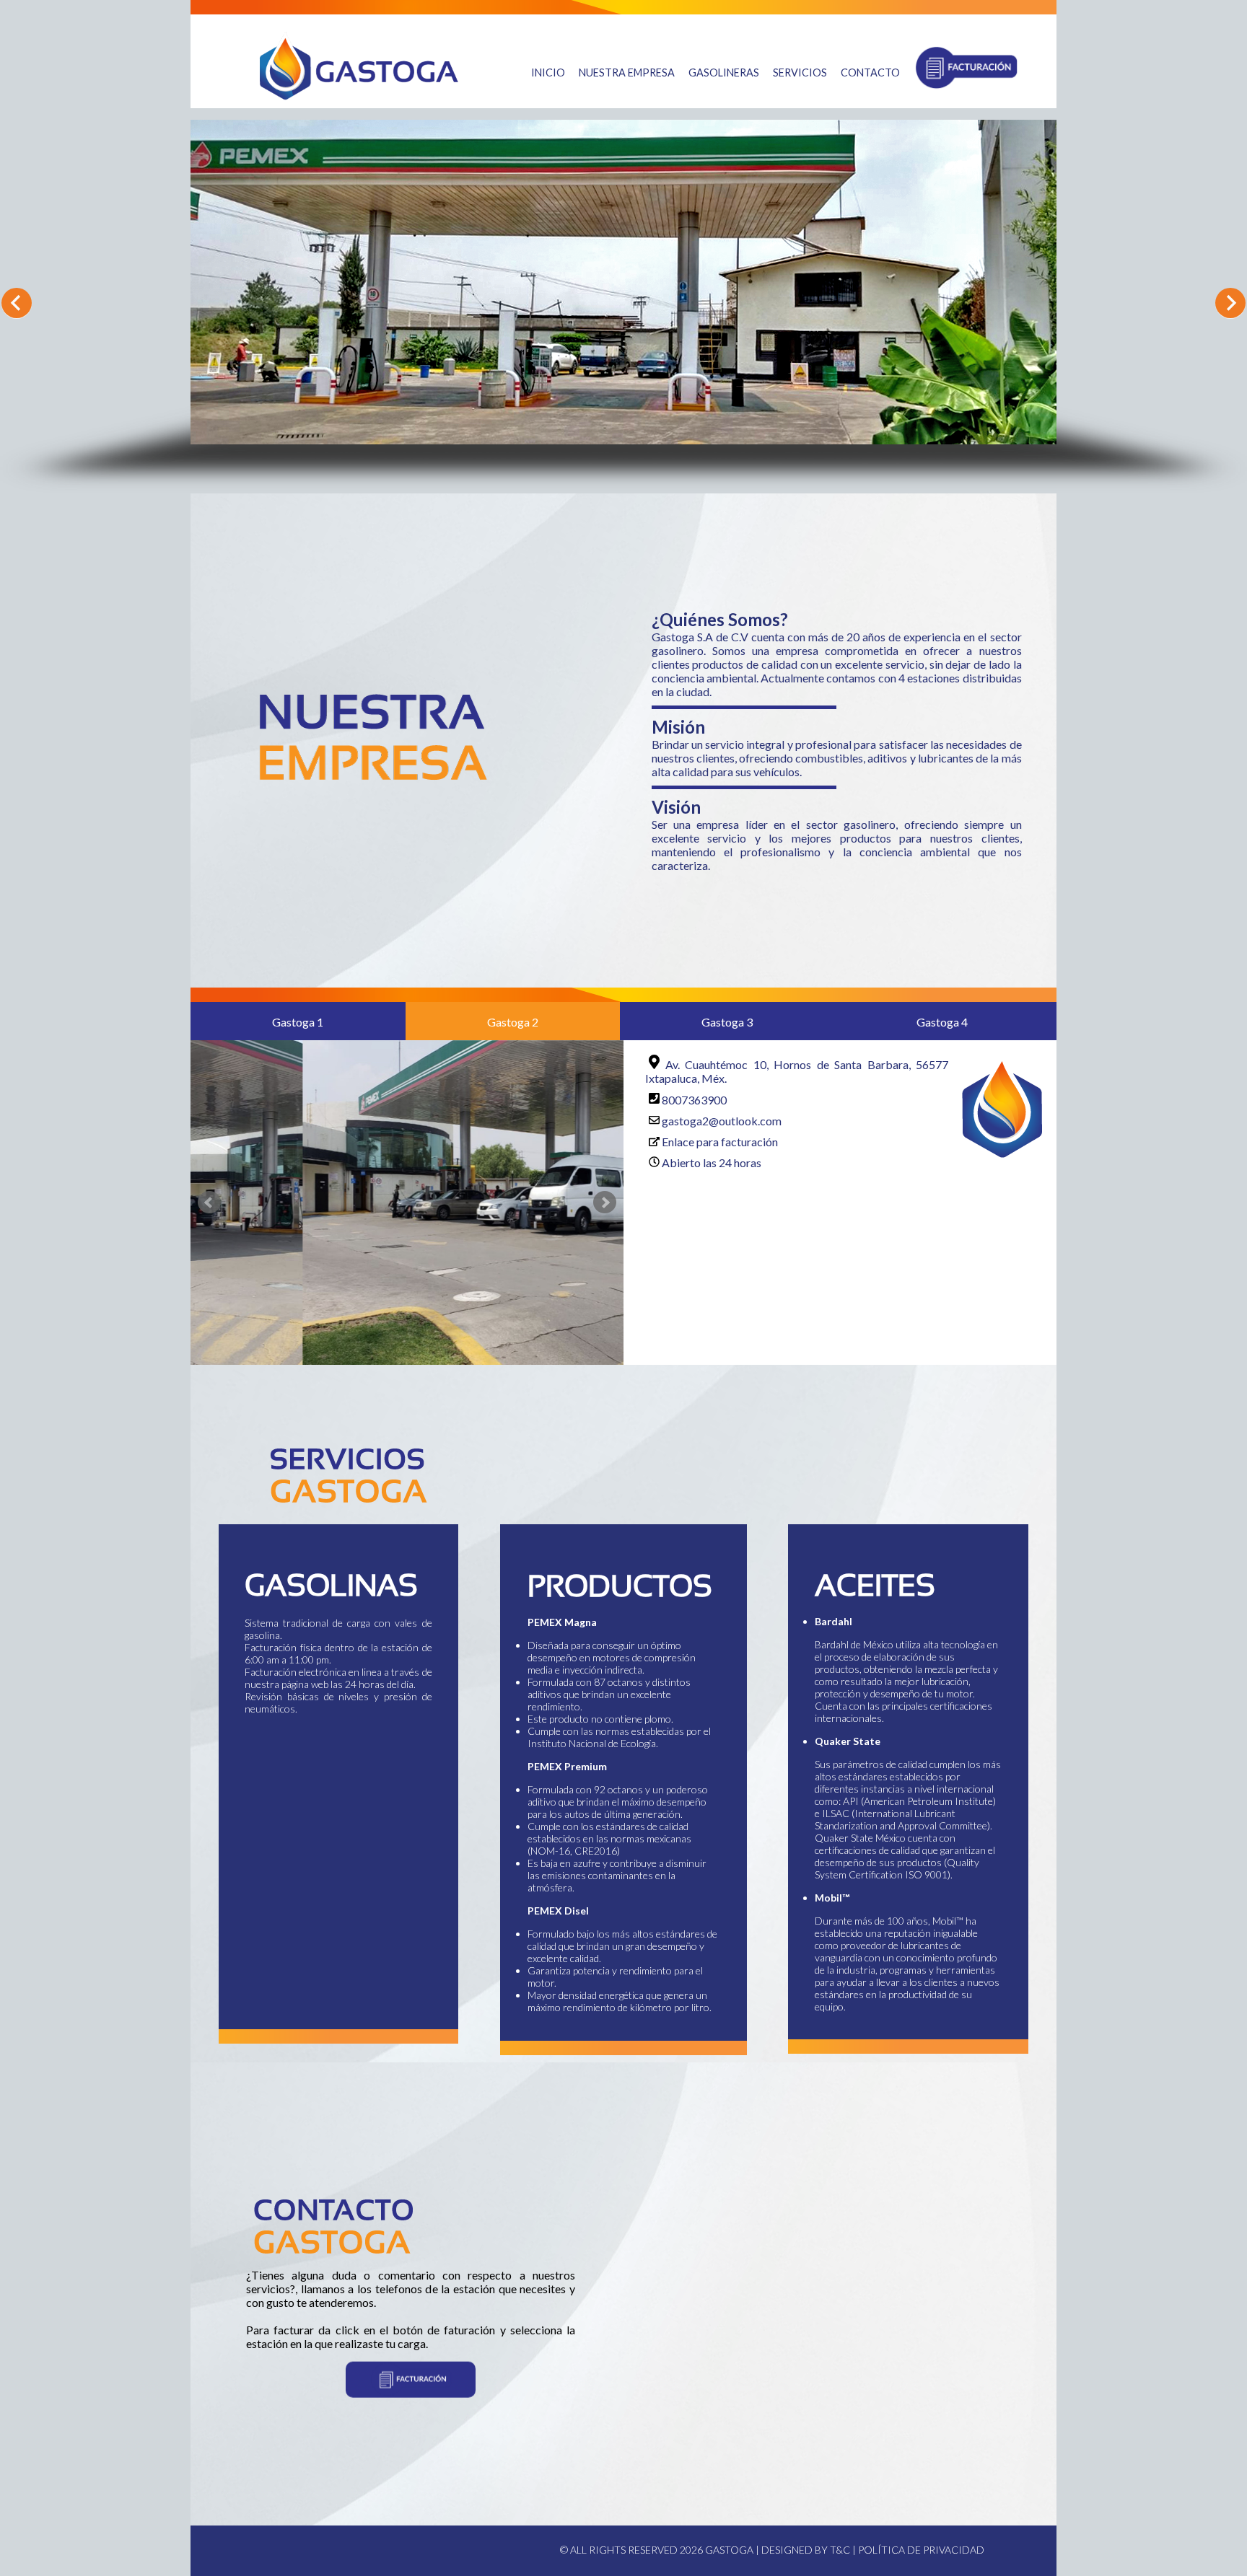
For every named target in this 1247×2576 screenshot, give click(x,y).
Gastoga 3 (727, 1022)
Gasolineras (724, 72)
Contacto (870, 72)
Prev (209, 1203)
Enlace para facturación (720, 1142)
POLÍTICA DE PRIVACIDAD (921, 2550)
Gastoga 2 (513, 1022)
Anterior (17, 303)
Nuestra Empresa (627, 72)
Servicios (800, 72)
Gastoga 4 (942, 1022)
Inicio (548, 72)
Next (605, 1203)
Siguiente (1230, 303)
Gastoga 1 (298, 1022)
